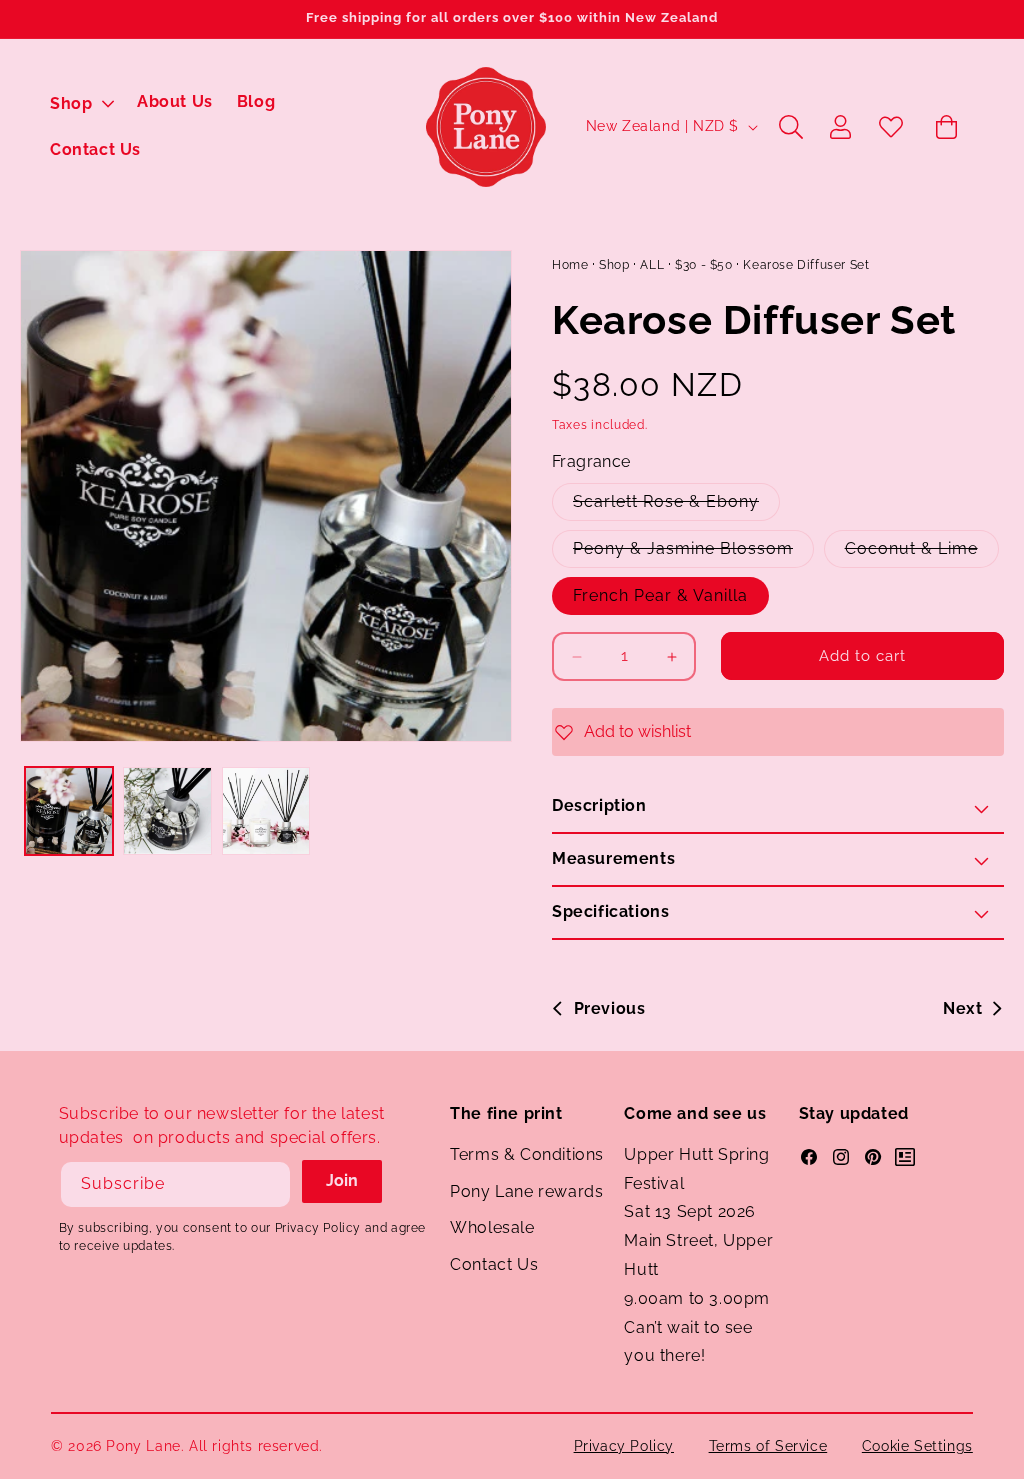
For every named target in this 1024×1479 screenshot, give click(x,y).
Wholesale (492, 1227)
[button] (81, 104)
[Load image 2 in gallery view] (167, 811)
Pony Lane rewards (526, 1191)
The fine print (506, 1113)
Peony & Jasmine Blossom (693, 548)
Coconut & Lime (922, 548)
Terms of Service (768, 1446)
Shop (614, 265)
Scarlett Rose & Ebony (676, 501)
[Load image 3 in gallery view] (266, 811)
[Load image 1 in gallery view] (69, 811)
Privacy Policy (624, 1446)
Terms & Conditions (527, 1154)
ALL (652, 265)
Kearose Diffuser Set (806, 265)
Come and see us (695, 1113)
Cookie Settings (917, 1446)
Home (570, 265)
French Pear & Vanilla (660, 595)
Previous (609, 1008)
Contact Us (494, 1264)
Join (342, 1180)
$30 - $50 (703, 265)
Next (962, 1008)
